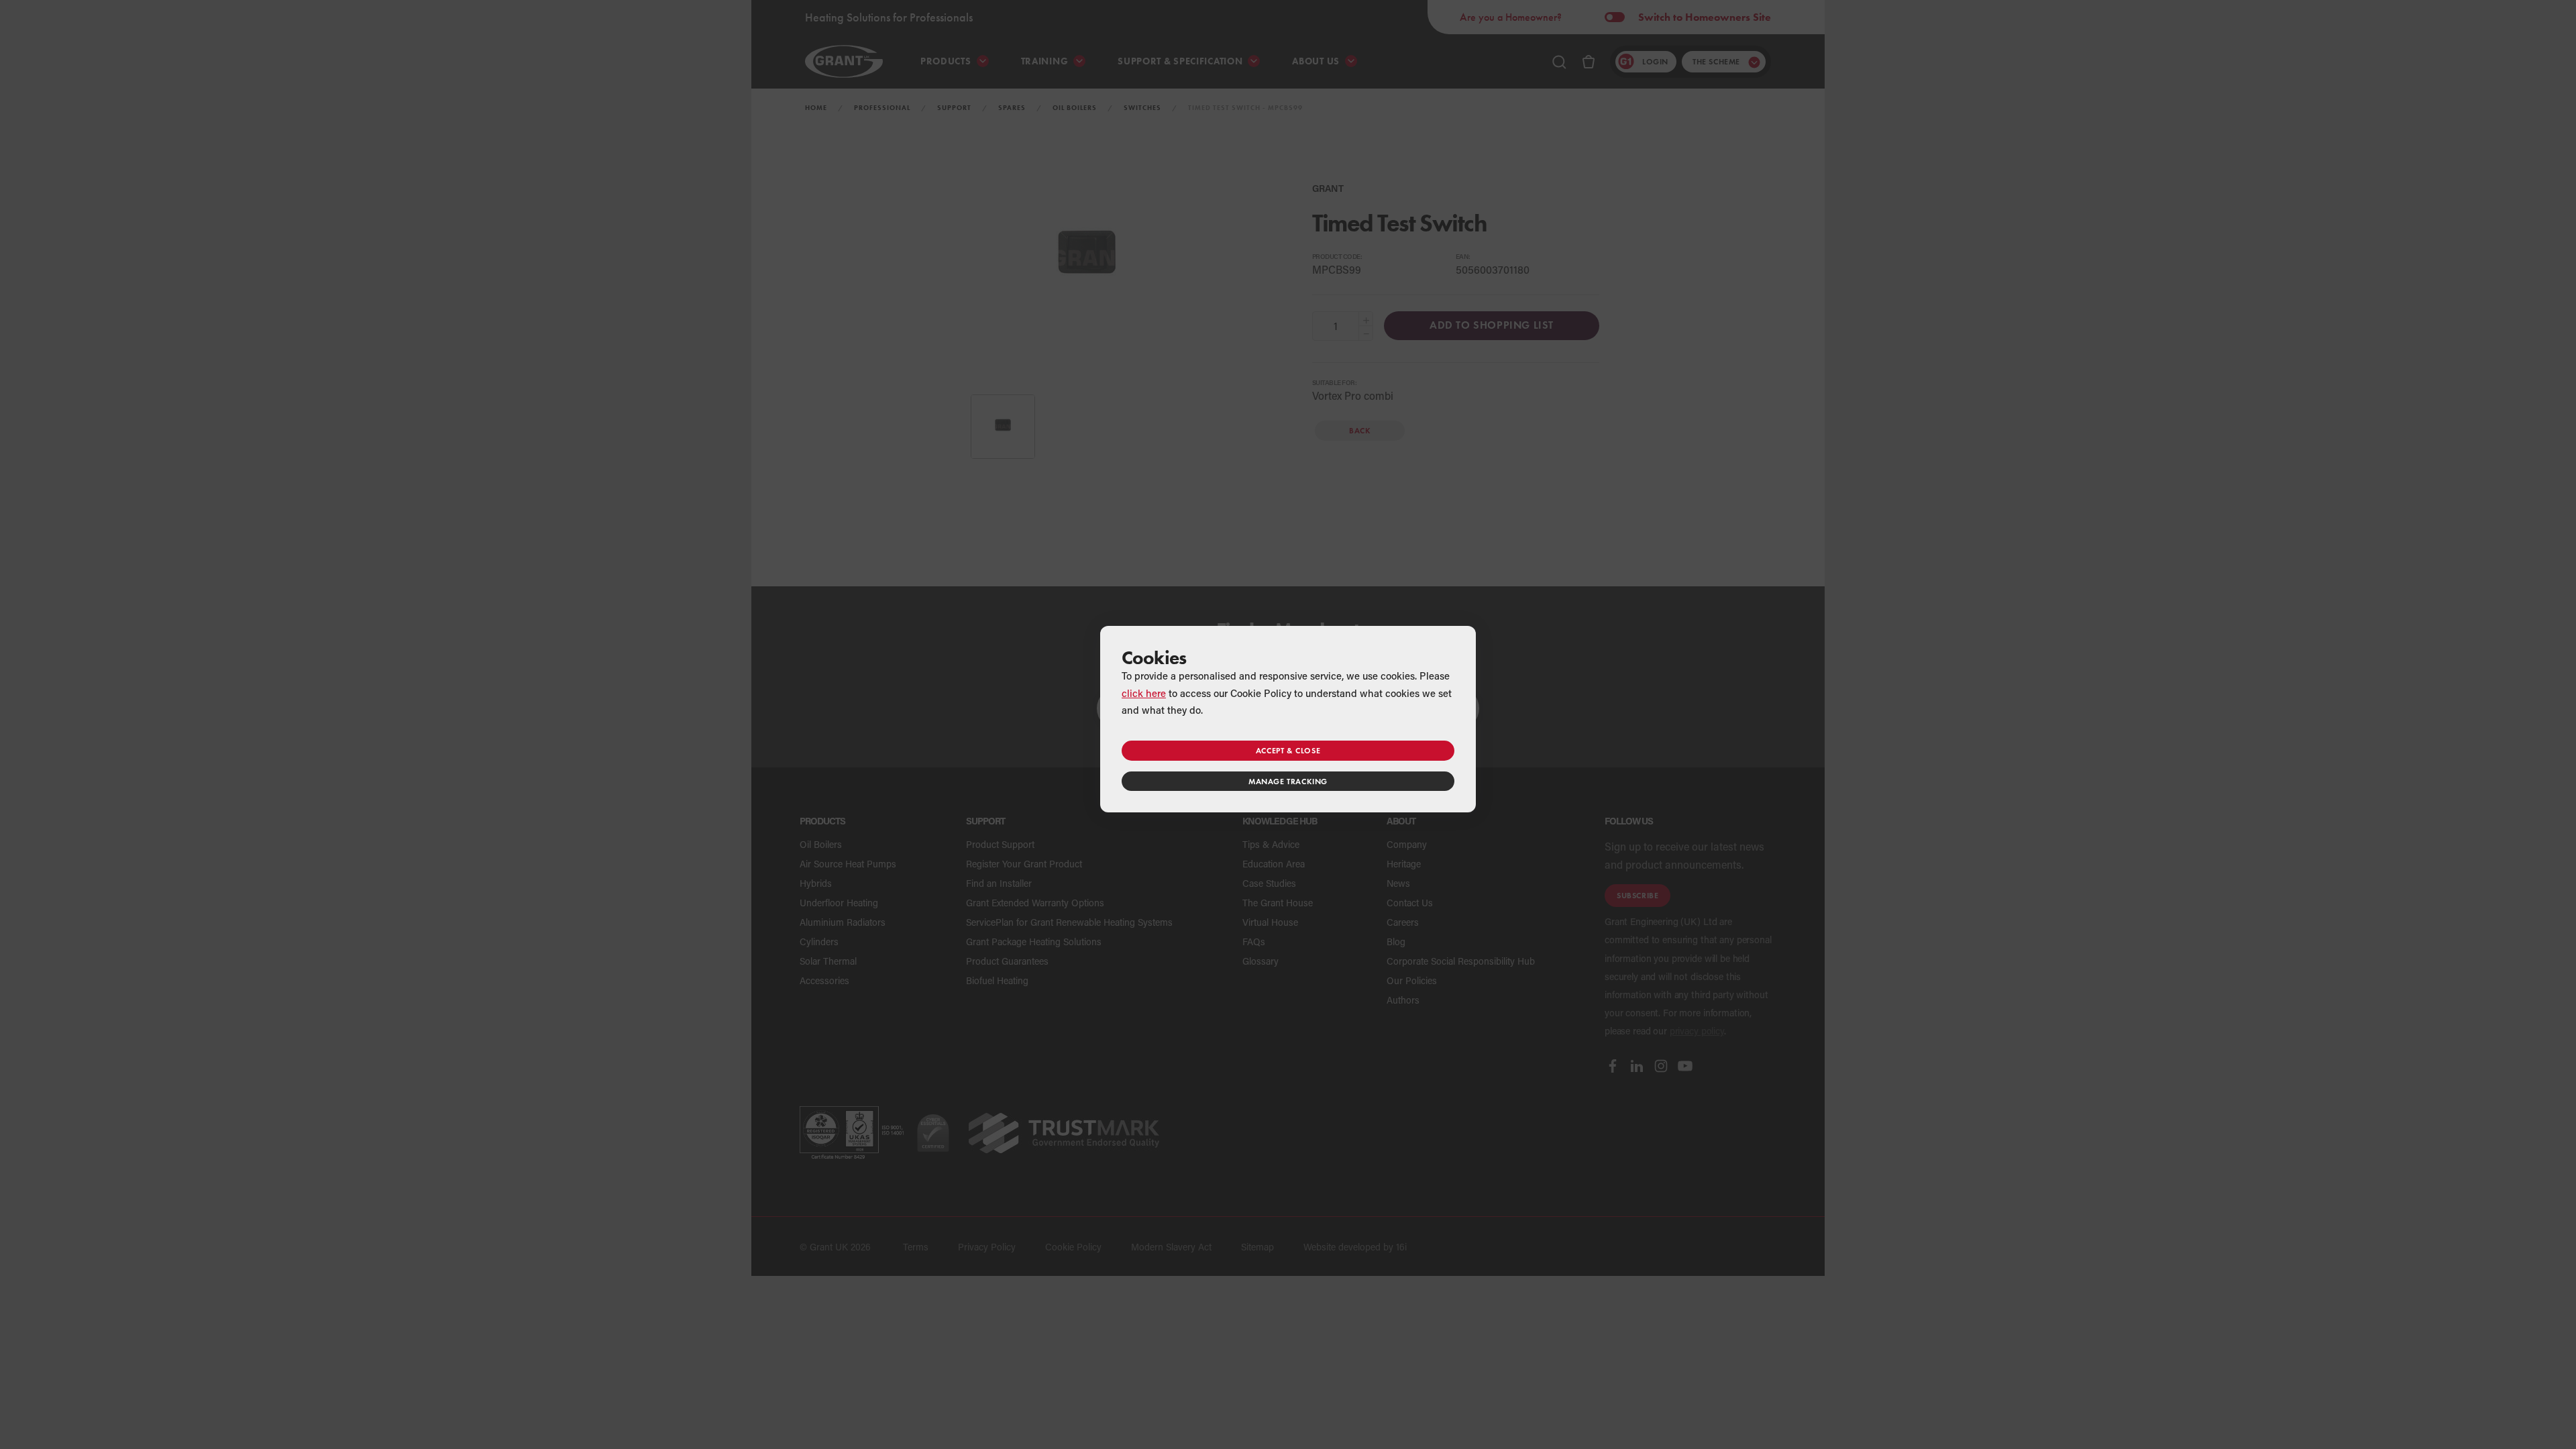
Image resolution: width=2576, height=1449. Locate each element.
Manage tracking (1288, 781)
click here (1144, 693)
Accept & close (1288, 750)
